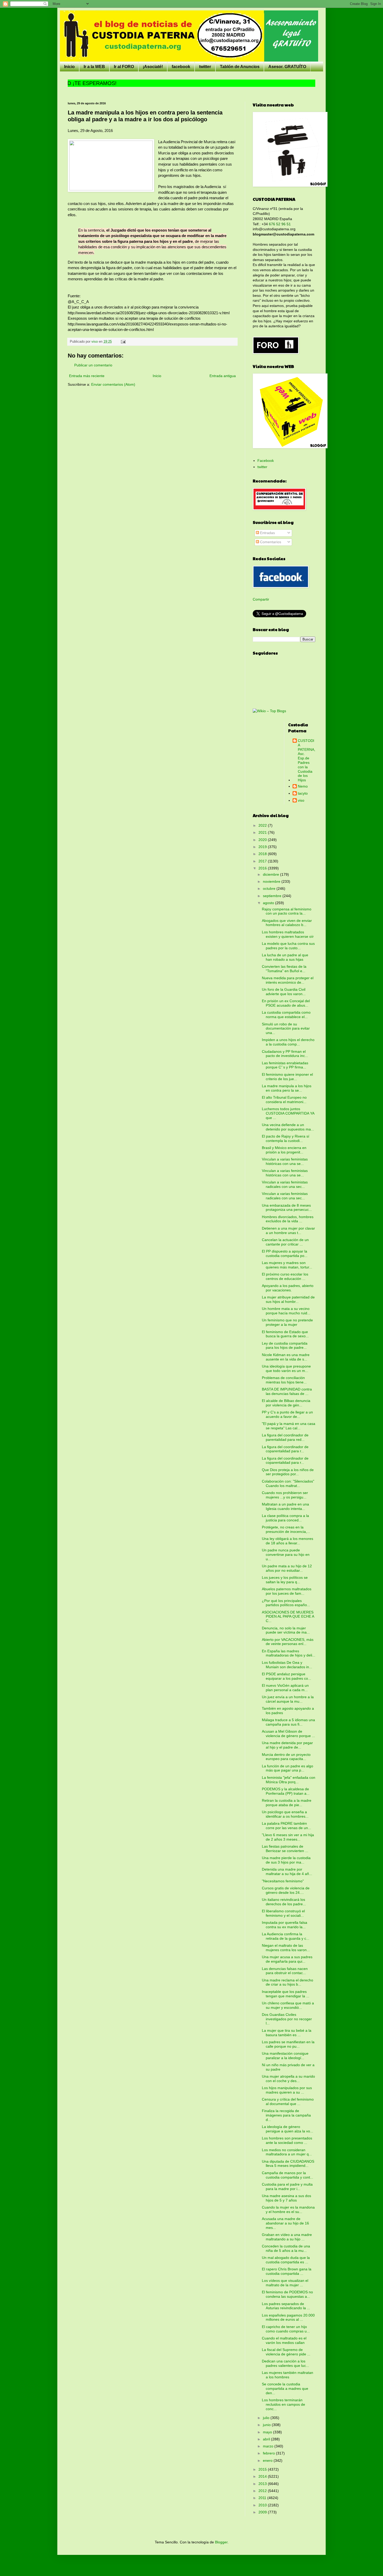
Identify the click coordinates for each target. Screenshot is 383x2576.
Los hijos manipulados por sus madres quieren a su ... (287, 2090)
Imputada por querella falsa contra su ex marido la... (285, 1925)
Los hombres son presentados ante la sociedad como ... (287, 2140)
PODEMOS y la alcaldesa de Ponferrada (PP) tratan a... (286, 1791)
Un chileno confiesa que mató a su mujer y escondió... (288, 2005)
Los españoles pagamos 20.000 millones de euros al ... (288, 2317)
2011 (263, 2498)
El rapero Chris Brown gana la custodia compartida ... (287, 2271)
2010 (263, 2505)
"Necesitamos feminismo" (283, 1881)
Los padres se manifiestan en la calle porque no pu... (288, 2044)
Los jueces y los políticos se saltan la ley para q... (285, 1580)
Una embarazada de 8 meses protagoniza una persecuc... (287, 1208)
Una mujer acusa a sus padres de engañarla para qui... (287, 1959)
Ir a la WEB (94, 67)
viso (301, 800)
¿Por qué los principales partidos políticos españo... (286, 1603)
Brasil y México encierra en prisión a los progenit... (284, 1150)
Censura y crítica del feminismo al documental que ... (288, 2102)
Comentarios (270, 542)
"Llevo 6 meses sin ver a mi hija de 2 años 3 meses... (288, 1837)
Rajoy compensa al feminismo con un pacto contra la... (287, 911)
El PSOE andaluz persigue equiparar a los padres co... (286, 1676)
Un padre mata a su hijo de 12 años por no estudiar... (287, 1568)
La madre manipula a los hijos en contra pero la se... (287, 1088)
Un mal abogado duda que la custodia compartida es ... (286, 2260)
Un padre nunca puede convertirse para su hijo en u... (286, 1555)
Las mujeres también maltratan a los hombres (288, 2375)
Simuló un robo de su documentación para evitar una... (286, 1029)
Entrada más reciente (87, 376)
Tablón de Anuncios (240, 67)
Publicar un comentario (93, 365)
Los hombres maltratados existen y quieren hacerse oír (288, 934)
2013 (263, 2484)
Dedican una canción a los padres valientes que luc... (285, 2363)
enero (268, 2460)
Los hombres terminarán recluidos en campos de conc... (283, 2404)
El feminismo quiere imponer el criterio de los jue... (287, 1077)
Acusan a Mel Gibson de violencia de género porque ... (288, 1734)
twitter (205, 67)
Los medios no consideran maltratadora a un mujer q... (287, 2152)
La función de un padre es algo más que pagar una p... (288, 1768)
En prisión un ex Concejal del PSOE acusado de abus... (286, 1003)
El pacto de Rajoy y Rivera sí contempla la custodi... (286, 1138)
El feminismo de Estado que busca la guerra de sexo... (285, 1334)
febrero (269, 2453)
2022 (263, 825)
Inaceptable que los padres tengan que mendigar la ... (286, 1994)
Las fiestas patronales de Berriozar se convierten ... (285, 1849)
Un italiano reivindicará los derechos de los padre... (284, 1902)
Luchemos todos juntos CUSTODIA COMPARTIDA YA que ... (288, 1113)
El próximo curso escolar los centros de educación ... (285, 1276)
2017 (263, 861)
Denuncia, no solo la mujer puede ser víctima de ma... (286, 1630)
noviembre (272, 881)
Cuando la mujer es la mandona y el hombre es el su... (288, 2209)
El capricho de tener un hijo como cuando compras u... (286, 2329)
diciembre (271, 874)
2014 (263, 2476)
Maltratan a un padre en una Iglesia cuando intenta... (285, 1506)
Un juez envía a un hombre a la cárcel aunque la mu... (288, 1699)
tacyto (303, 793)
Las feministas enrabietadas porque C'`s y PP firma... (285, 1065)
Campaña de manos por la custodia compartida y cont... (288, 2175)
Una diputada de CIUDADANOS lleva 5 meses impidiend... (288, 2164)
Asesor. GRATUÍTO (287, 67)
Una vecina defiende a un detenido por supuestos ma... (288, 1127)
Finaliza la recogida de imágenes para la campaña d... (286, 2115)
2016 (263, 868)
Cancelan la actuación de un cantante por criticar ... (285, 1242)
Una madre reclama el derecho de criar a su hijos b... (288, 1982)
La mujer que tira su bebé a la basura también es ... (287, 2033)
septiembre (273, 896)
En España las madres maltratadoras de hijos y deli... (289, 1653)
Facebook (266, 461)
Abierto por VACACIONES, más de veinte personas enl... (288, 1642)
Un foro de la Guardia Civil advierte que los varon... (284, 992)
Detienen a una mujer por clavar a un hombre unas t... (288, 1230)
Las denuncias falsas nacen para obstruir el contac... (285, 1971)
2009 (263, 2512)
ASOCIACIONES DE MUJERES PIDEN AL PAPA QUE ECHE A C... (288, 1617)
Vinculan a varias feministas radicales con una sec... (285, 1184)
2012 (263, 2491)
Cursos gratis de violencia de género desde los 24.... (286, 1890)
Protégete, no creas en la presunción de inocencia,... (286, 1529)
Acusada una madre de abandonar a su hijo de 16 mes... (285, 2223)
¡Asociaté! (153, 67)
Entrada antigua (223, 376)
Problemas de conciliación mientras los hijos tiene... (284, 1380)
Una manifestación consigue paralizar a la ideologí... (285, 2056)
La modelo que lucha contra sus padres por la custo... (288, 946)
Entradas (267, 533)
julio (267, 2418)
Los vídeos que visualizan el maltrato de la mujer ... (285, 2283)
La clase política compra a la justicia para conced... (285, 1518)
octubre (270, 888)
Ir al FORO (124, 67)
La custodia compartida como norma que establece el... (286, 1015)
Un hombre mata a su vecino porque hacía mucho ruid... (286, 1311)
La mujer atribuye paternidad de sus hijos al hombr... (288, 1299)
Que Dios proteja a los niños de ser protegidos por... (288, 1472)
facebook (181, 67)
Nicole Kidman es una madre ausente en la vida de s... (286, 1357)
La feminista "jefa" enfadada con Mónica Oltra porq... (289, 1780)
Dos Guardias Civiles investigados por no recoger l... (287, 2019)
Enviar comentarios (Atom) (113, 384)
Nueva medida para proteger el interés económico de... (288, 980)
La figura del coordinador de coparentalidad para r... (285, 1449)
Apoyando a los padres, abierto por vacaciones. (288, 1288)
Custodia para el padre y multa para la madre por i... (287, 2187)
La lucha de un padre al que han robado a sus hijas (285, 957)
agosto (269, 903)
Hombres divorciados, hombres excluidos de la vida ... (288, 1219)
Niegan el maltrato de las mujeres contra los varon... (286, 1948)
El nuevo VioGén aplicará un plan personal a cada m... (285, 1688)
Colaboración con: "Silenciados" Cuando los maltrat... (288, 1483)
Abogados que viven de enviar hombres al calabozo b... (287, 923)
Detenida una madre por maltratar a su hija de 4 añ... (287, 1871)
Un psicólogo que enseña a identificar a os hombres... (285, 1814)
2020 (263, 840)
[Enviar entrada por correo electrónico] (123, 342)
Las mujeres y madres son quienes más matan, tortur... (287, 1265)
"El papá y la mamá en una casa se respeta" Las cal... (289, 1426)
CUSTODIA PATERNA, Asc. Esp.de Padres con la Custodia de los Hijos (307, 760)
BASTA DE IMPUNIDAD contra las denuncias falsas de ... (287, 1391)
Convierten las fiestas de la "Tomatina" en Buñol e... (284, 969)
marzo (269, 2446)
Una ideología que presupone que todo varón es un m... (286, 1368)
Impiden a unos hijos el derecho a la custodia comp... (288, 1042)
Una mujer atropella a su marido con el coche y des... (288, 2079)
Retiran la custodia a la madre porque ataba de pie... (287, 1803)
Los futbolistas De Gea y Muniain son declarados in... (287, 1665)
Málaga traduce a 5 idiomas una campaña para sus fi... (288, 1722)
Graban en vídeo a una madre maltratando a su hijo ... (287, 2237)
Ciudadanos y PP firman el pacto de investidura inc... (285, 1054)
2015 (263, 2469)
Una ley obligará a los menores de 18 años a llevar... (288, 1541)
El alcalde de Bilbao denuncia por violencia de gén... (286, 1403)
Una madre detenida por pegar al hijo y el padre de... (287, 1745)
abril (267, 2439)
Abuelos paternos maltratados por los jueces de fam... (287, 1591)
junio (267, 2425)
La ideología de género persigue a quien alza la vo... (288, 2129)
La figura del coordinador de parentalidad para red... (285, 1437)
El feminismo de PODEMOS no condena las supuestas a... (287, 2294)
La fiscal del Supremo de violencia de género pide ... (286, 2352)
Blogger (221, 2542)
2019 (263, 847)
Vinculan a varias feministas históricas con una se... (285, 1161)
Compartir (261, 599)
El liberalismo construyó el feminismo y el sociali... (283, 1913)
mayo (268, 2432)
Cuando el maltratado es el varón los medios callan (284, 2340)
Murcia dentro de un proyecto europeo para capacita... (286, 1757)
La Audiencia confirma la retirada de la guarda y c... (286, 1936)
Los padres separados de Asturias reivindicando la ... (286, 2306)
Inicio (69, 67)
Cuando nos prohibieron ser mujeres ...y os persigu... (285, 1495)
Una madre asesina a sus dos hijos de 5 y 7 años (286, 2198)
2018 (263, 854)
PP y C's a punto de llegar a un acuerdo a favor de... (287, 1414)
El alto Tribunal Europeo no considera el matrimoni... (284, 1100)
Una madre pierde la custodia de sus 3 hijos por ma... (286, 1860)
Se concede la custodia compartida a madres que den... (285, 2388)
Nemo (303, 786)
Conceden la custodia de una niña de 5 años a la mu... (286, 2248)
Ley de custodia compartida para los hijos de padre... (285, 1346)
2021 (263, 832)
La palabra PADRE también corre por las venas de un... (286, 1826)
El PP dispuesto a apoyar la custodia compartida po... (285, 1253)
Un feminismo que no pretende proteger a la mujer (287, 1322)
